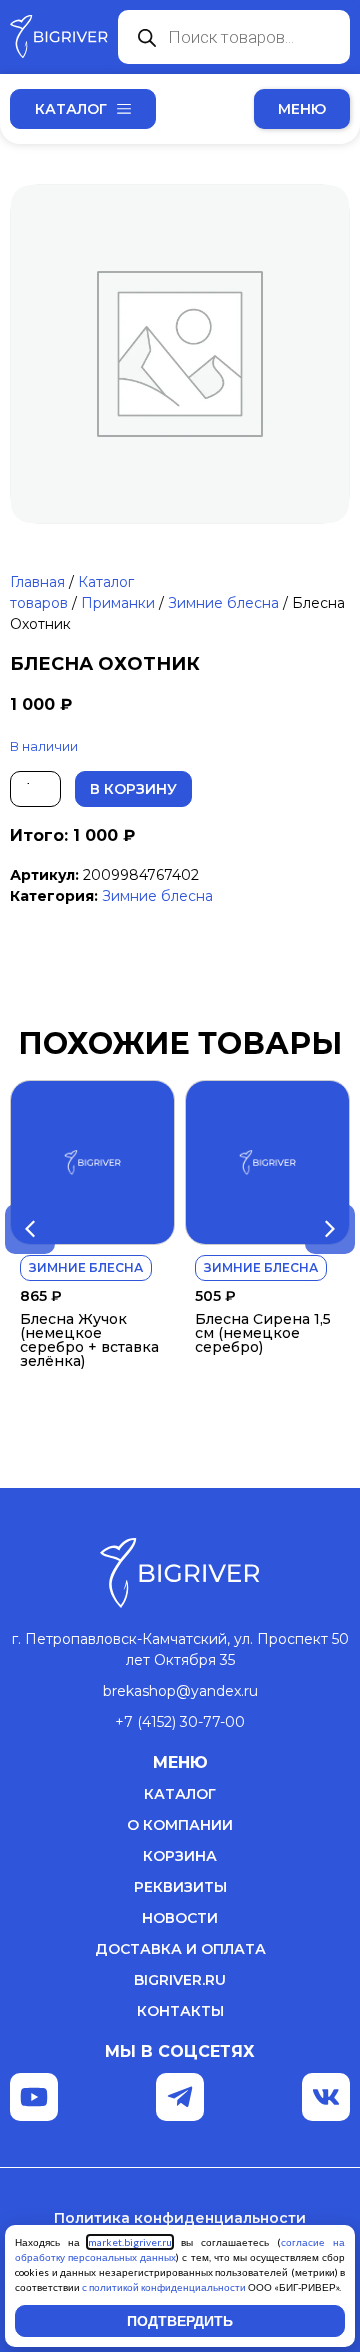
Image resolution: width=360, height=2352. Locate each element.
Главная (37, 582)
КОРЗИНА (180, 1856)
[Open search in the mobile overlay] (234, 37)
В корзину (133, 789)
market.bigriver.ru (130, 2242)
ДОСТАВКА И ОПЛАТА (180, 1949)
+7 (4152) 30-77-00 (180, 1722)
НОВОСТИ (180, 1918)
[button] (302, 109)
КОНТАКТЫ (180, 2011)
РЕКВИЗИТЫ (180, 1887)
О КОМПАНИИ (180, 1825)
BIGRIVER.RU (180, 1980)
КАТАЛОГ (180, 1794)
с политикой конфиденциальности (164, 2287)
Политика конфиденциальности (180, 2218)
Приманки (118, 603)
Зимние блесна (223, 603)
